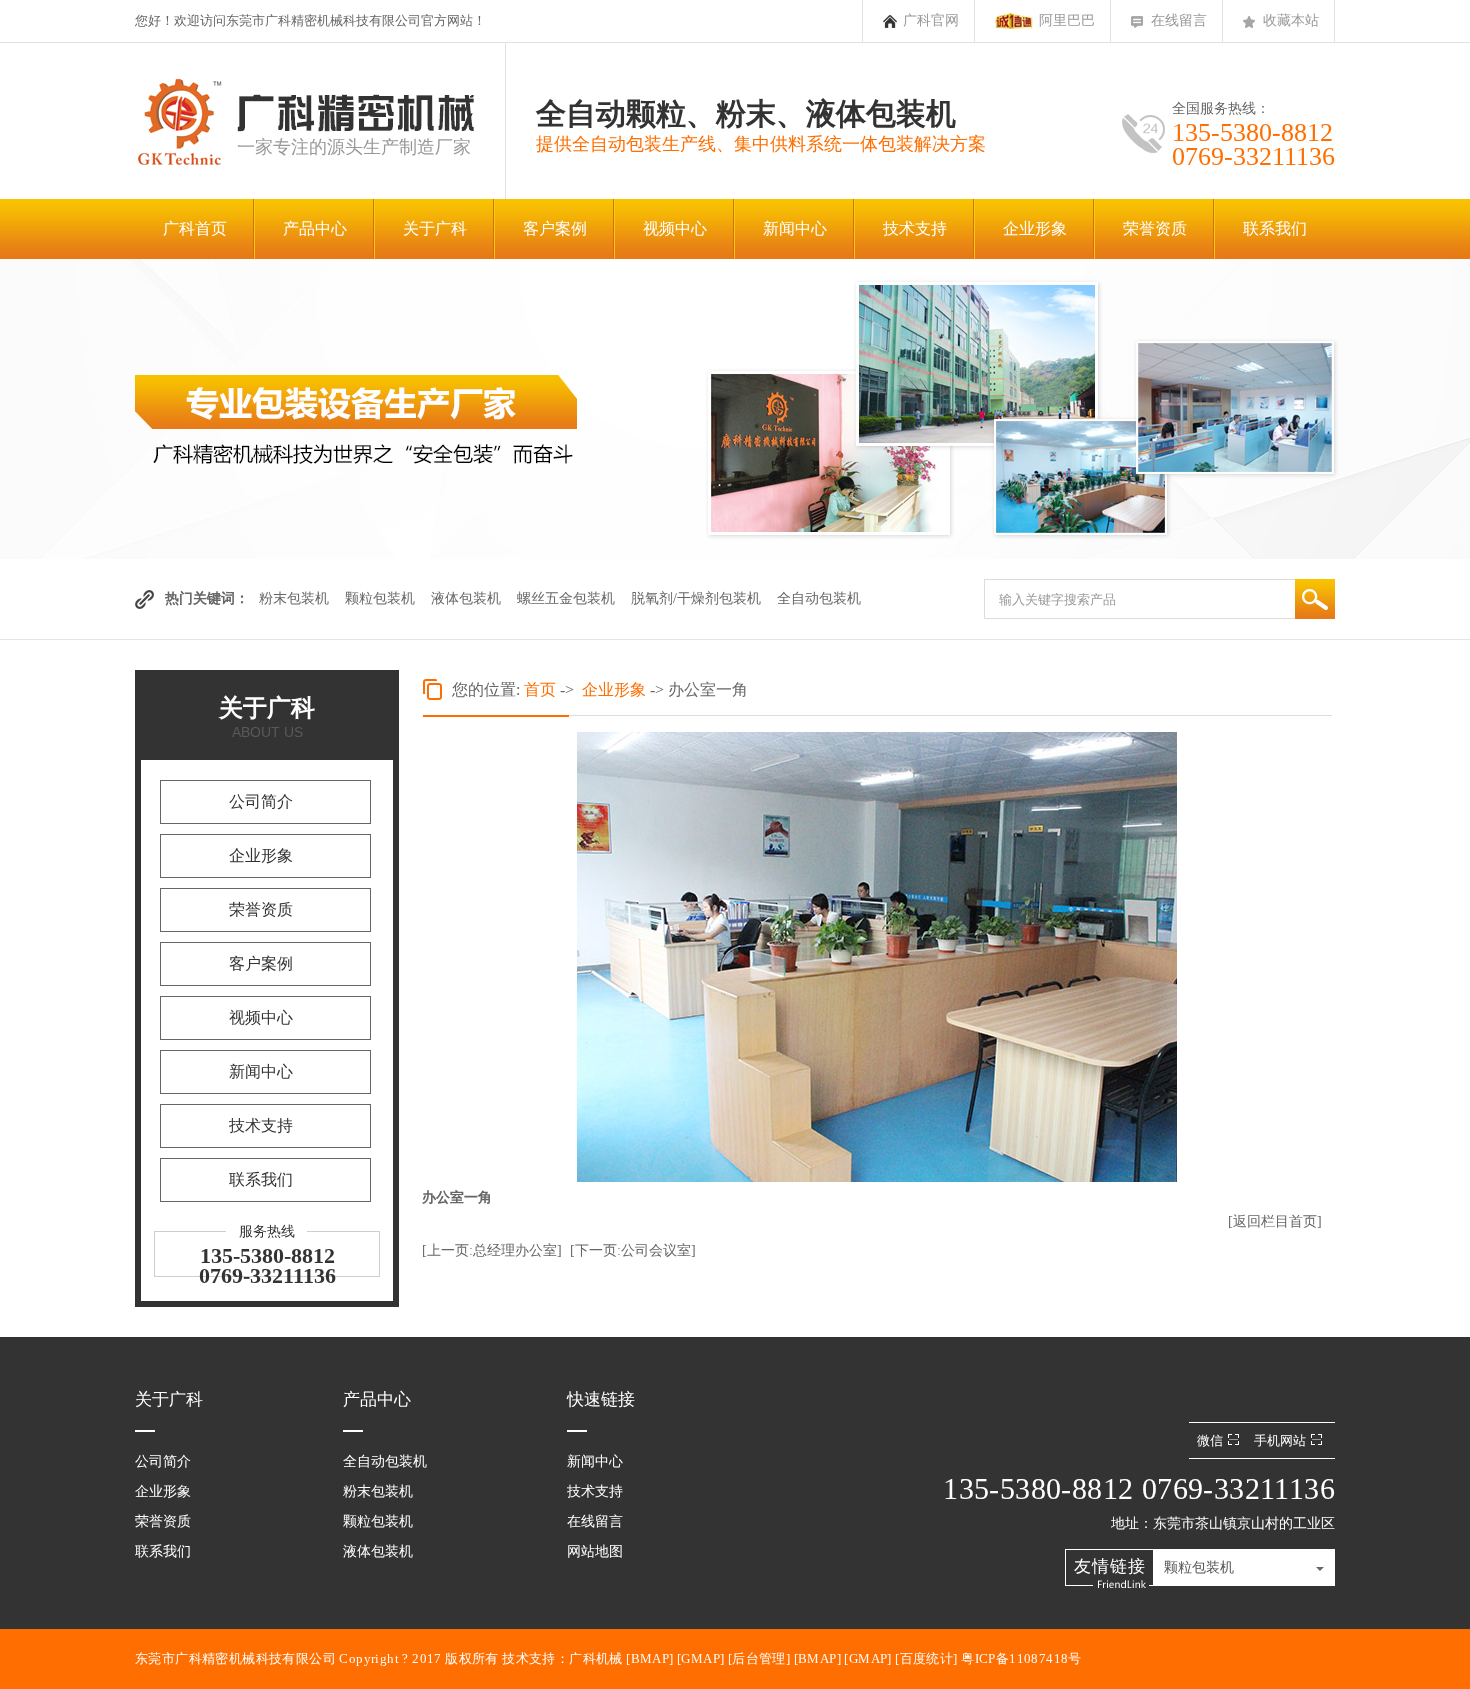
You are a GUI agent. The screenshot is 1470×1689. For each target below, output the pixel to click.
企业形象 (1035, 228)
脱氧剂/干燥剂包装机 (696, 598)
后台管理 (759, 1658)
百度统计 (927, 1658)
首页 (540, 689)
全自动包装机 (819, 598)
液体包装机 (466, 598)
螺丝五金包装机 (566, 598)
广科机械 (596, 1658)
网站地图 (595, 1551)
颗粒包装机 (380, 598)
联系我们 (1275, 228)
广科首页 (195, 228)
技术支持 (915, 228)
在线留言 (1179, 20)
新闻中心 (795, 228)
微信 (1210, 1440)
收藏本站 (1291, 20)
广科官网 (931, 20)
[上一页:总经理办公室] (492, 1250)
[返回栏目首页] (1275, 1221)
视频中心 (675, 228)
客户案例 (555, 228)
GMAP (700, 1658)
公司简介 (261, 801)
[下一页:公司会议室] (633, 1250)
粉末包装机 (294, 598)
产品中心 (315, 228)
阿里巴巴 (1067, 20)
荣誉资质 (1155, 228)
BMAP (650, 1658)
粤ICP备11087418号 (1021, 1658)
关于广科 (435, 228)
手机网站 (1280, 1440)
